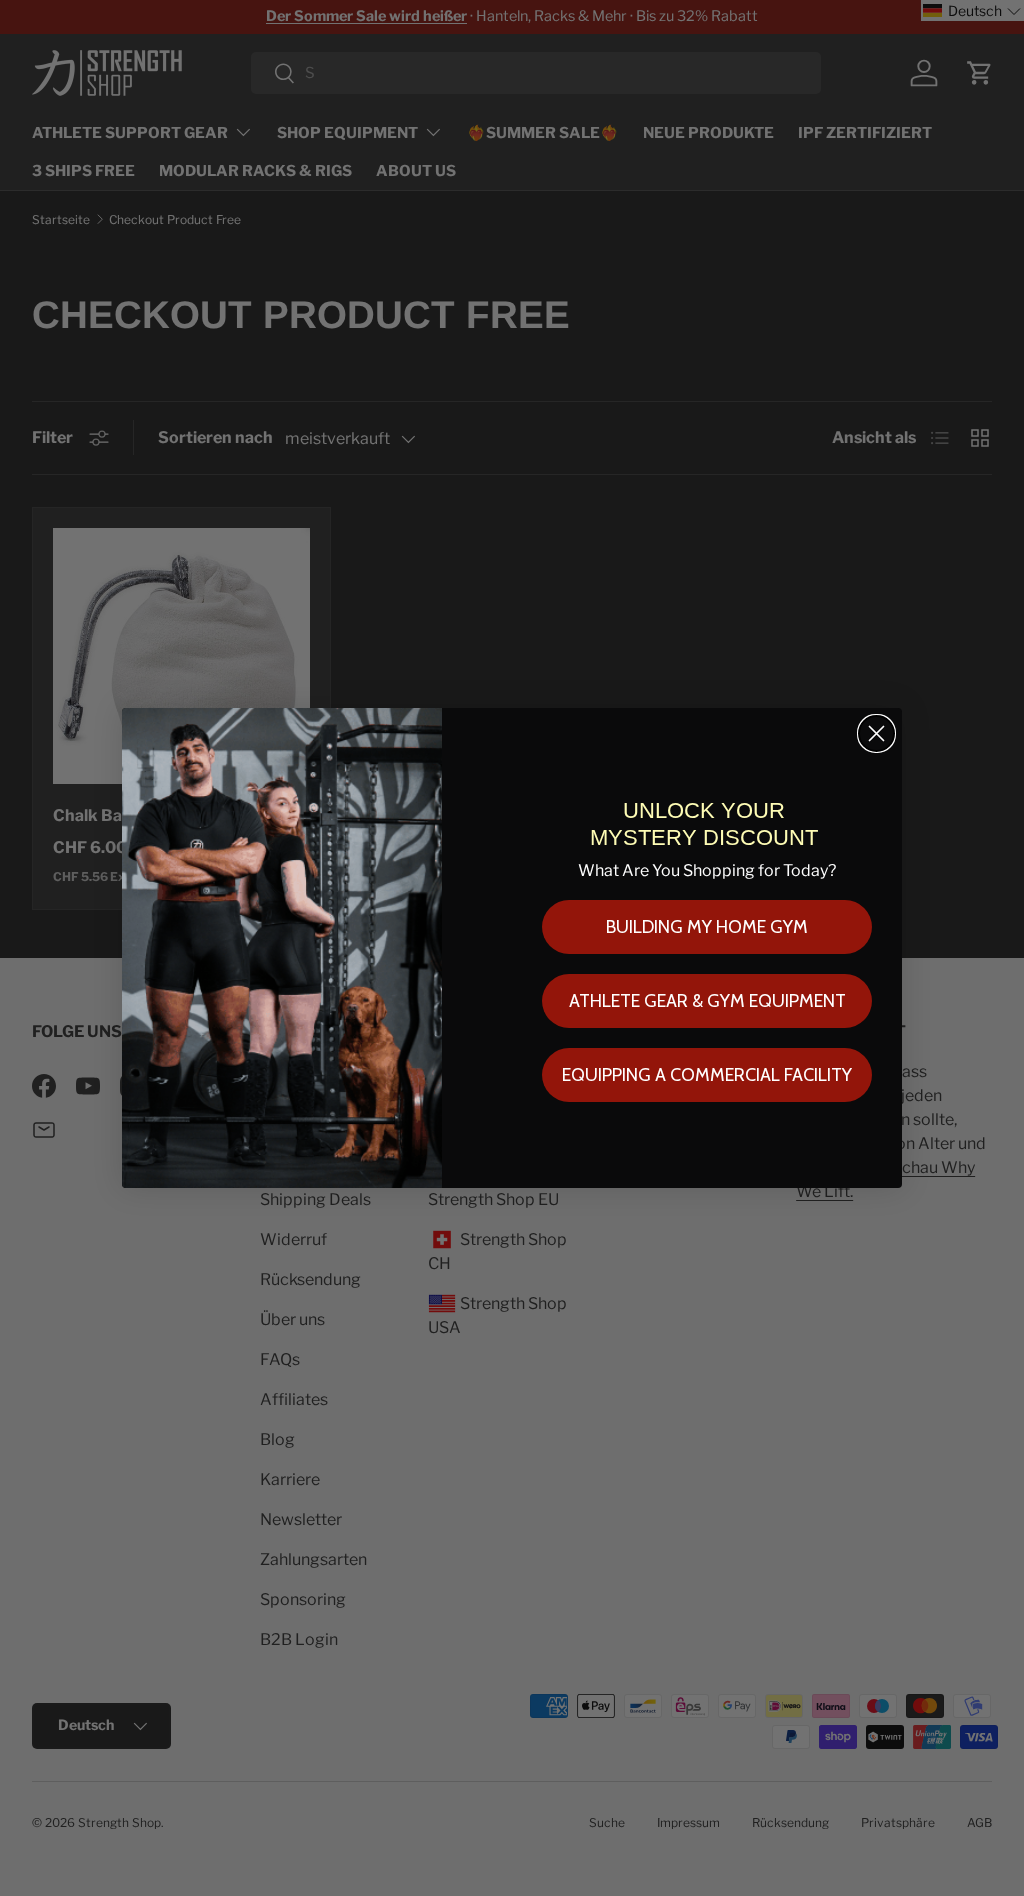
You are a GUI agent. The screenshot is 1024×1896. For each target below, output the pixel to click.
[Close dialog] (876, 733)
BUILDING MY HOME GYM (707, 927)
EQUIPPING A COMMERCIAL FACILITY (707, 1075)
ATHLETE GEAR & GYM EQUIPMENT (707, 1001)
